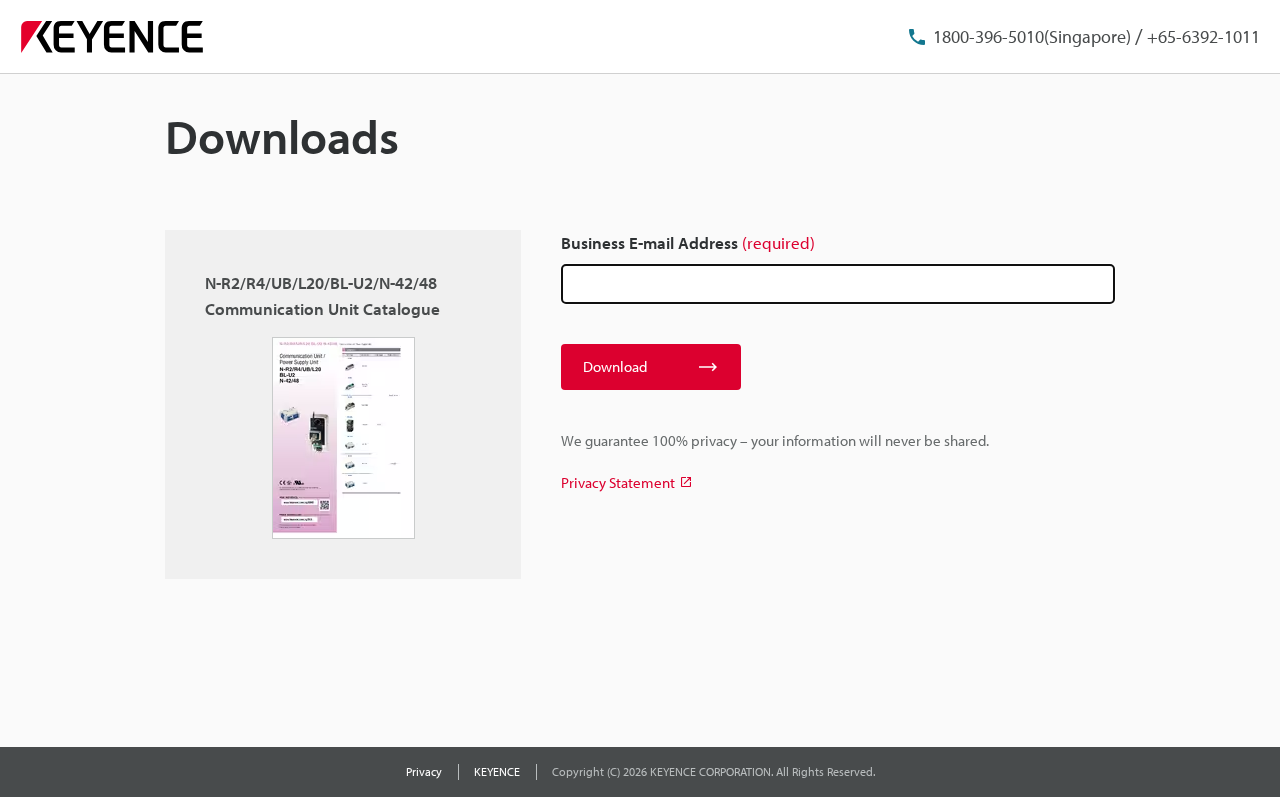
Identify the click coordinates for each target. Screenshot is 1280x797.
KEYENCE (497, 771)
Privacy (424, 771)
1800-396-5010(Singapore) (1032, 36)
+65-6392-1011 (1203, 36)
